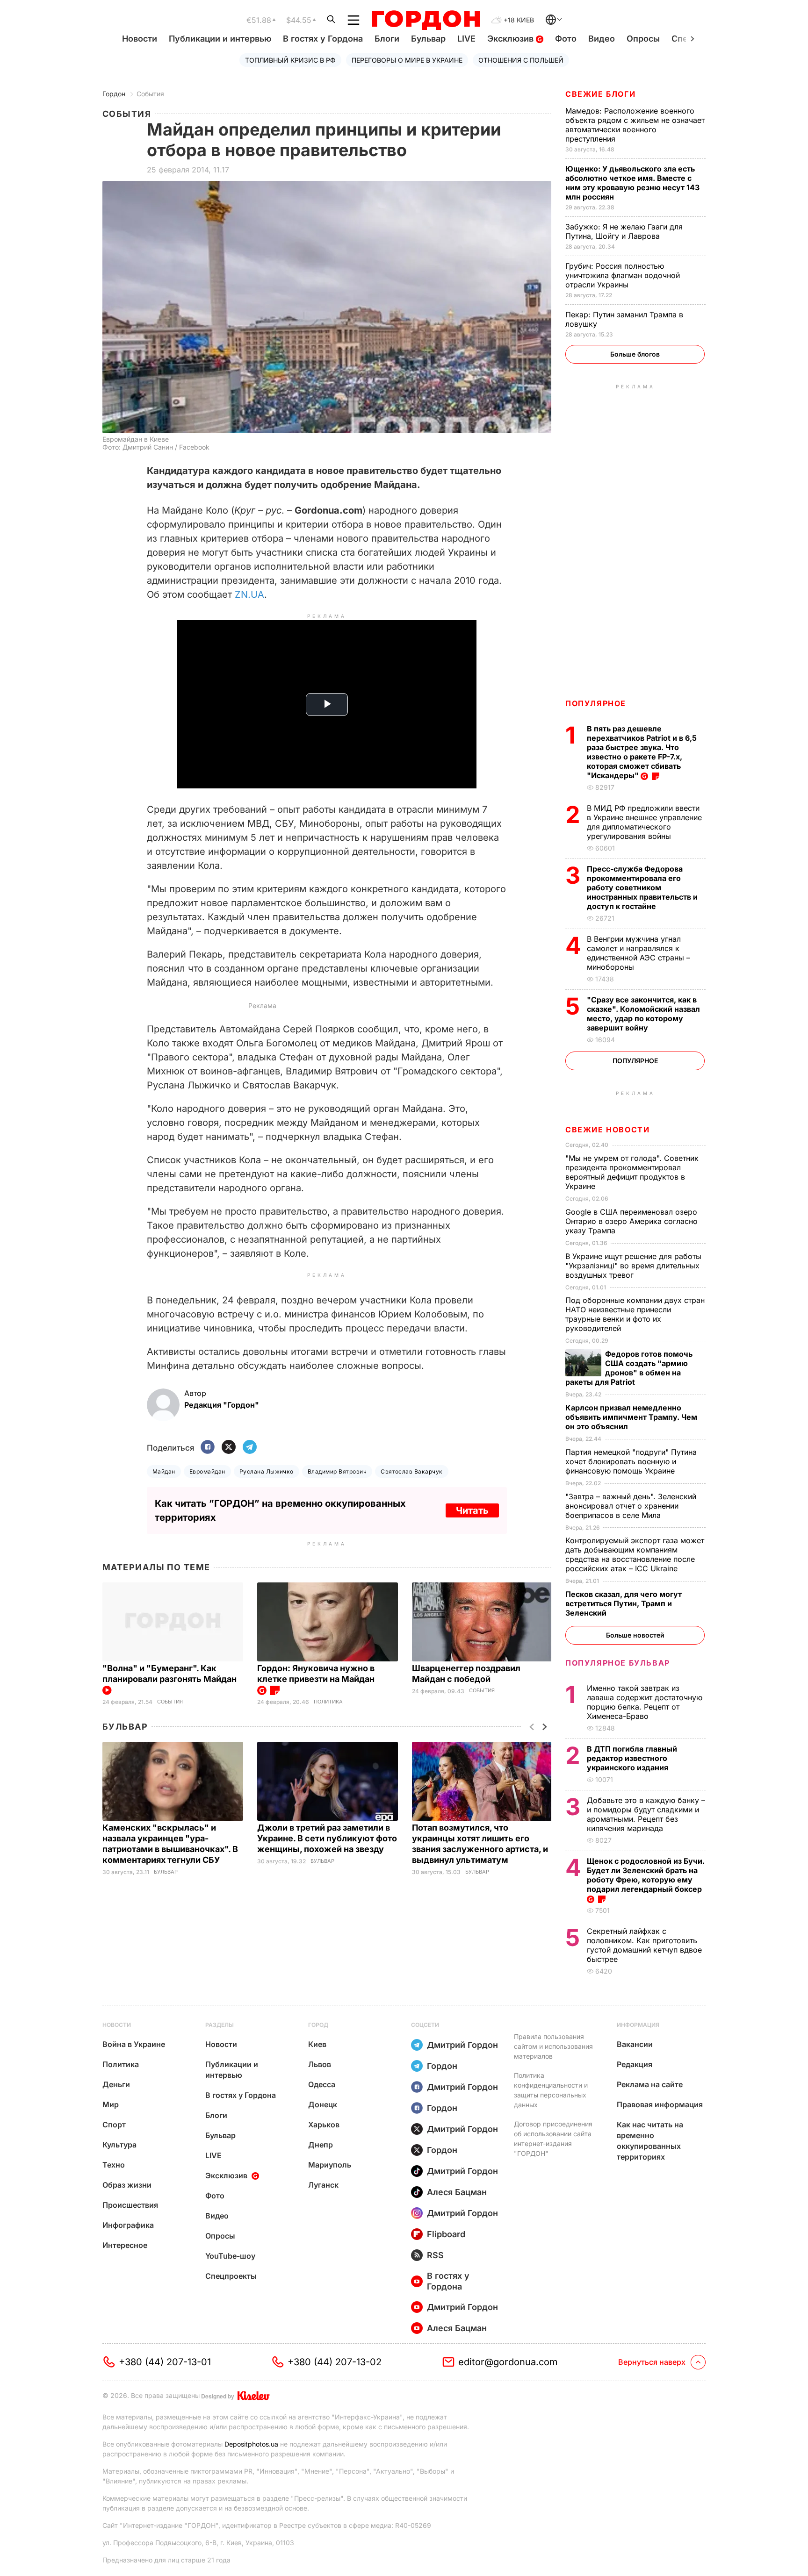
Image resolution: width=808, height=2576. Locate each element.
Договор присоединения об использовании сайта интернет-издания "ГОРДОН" (553, 2139)
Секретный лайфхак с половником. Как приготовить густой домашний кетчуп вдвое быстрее (644, 1945)
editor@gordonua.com (508, 2362)
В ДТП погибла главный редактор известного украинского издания (632, 1758)
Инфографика (128, 2225)
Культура (119, 2145)
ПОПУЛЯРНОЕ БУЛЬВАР (618, 1663)
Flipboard (446, 2234)
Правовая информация (660, 2104)
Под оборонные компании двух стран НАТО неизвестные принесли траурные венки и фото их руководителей (635, 1314)
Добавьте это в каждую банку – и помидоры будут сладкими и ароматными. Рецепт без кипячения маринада (646, 1814)
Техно (114, 2165)
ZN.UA (249, 594)
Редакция (635, 2064)
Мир (111, 2104)
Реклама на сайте (650, 2084)
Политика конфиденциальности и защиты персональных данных (551, 2090)
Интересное (125, 2245)
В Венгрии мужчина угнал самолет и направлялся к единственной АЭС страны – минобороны (638, 953)
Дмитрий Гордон (462, 2045)
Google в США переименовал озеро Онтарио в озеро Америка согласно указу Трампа (631, 1221)
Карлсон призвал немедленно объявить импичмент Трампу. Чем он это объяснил (631, 1417)
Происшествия (130, 2205)
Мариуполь (330, 2165)
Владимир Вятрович (337, 1471)
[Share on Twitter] (229, 1448)
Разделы (220, 2025)
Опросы (643, 39)
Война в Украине (134, 2044)
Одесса (322, 2084)
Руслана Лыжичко (267, 1471)
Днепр (321, 2145)
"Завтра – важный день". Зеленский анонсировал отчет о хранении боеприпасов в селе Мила (631, 1506)
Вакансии (635, 2044)
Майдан (164, 1471)
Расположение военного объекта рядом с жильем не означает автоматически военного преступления (635, 125)
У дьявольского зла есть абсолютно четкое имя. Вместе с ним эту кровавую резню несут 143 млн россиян (632, 183)
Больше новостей (635, 1635)
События (150, 94)
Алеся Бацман (457, 2192)
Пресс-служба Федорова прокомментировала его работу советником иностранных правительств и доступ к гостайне (642, 887)
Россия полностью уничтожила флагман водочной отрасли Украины (623, 275)
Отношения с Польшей (521, 60)
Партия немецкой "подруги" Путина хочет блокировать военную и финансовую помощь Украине (631, 1461)
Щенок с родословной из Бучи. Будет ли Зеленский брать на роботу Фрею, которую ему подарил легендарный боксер (646, 1875)
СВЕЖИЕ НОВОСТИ (607, 1130)
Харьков (324, 2125)
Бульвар (428, 39)
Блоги (387, 39)
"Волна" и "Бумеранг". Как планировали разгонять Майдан (170, 1674)
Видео (602, 39)
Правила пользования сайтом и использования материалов (553, 2046)
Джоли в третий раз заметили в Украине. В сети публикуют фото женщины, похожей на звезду (327, 1838)
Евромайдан (207, 1471)
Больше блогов (635, 354)
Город (318, 2025)
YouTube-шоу (230, 2256)
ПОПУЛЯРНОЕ (596, 703)
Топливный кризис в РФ (290, 60)
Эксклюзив (512, 39)
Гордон (114, 94)
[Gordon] (426, 20)
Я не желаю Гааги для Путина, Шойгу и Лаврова (624, 231)
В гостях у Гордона (323, 39)
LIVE (466, 39)
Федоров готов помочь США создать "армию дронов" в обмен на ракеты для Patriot (629, 1368)
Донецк (323, 2104)
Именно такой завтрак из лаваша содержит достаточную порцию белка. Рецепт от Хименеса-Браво (645, 1702)
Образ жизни (127, 2185)
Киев (317, 2044)
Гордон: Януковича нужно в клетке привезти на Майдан (317, 1674)
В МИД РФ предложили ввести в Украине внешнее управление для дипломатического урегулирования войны (644, 822)
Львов (320, 2064)
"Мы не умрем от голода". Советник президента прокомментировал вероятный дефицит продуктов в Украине (632, 1172)
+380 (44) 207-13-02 (335, 2362)
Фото (566, 39)
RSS (435, 2255)
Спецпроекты (231, 2276)
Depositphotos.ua (251, 2444)
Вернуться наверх (652, 2362)
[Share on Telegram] (250, 1448)
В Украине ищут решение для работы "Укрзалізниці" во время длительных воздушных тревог (633, 1266)
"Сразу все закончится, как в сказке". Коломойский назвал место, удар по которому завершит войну (643, 1014)
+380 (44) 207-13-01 (165, 2362)
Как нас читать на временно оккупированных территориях (650, 2141)
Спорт (114, 2125)
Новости (140, 39)
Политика (328, 1702)
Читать (472, 1510)
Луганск (323, 2185)
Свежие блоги (600, 94)
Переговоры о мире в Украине (407, 60)
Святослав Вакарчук (412, 1471)
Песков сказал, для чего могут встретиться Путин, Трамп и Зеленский (624, 1603)
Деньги (116, 2084)
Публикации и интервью (220, 39)
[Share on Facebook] (208, 1448)
